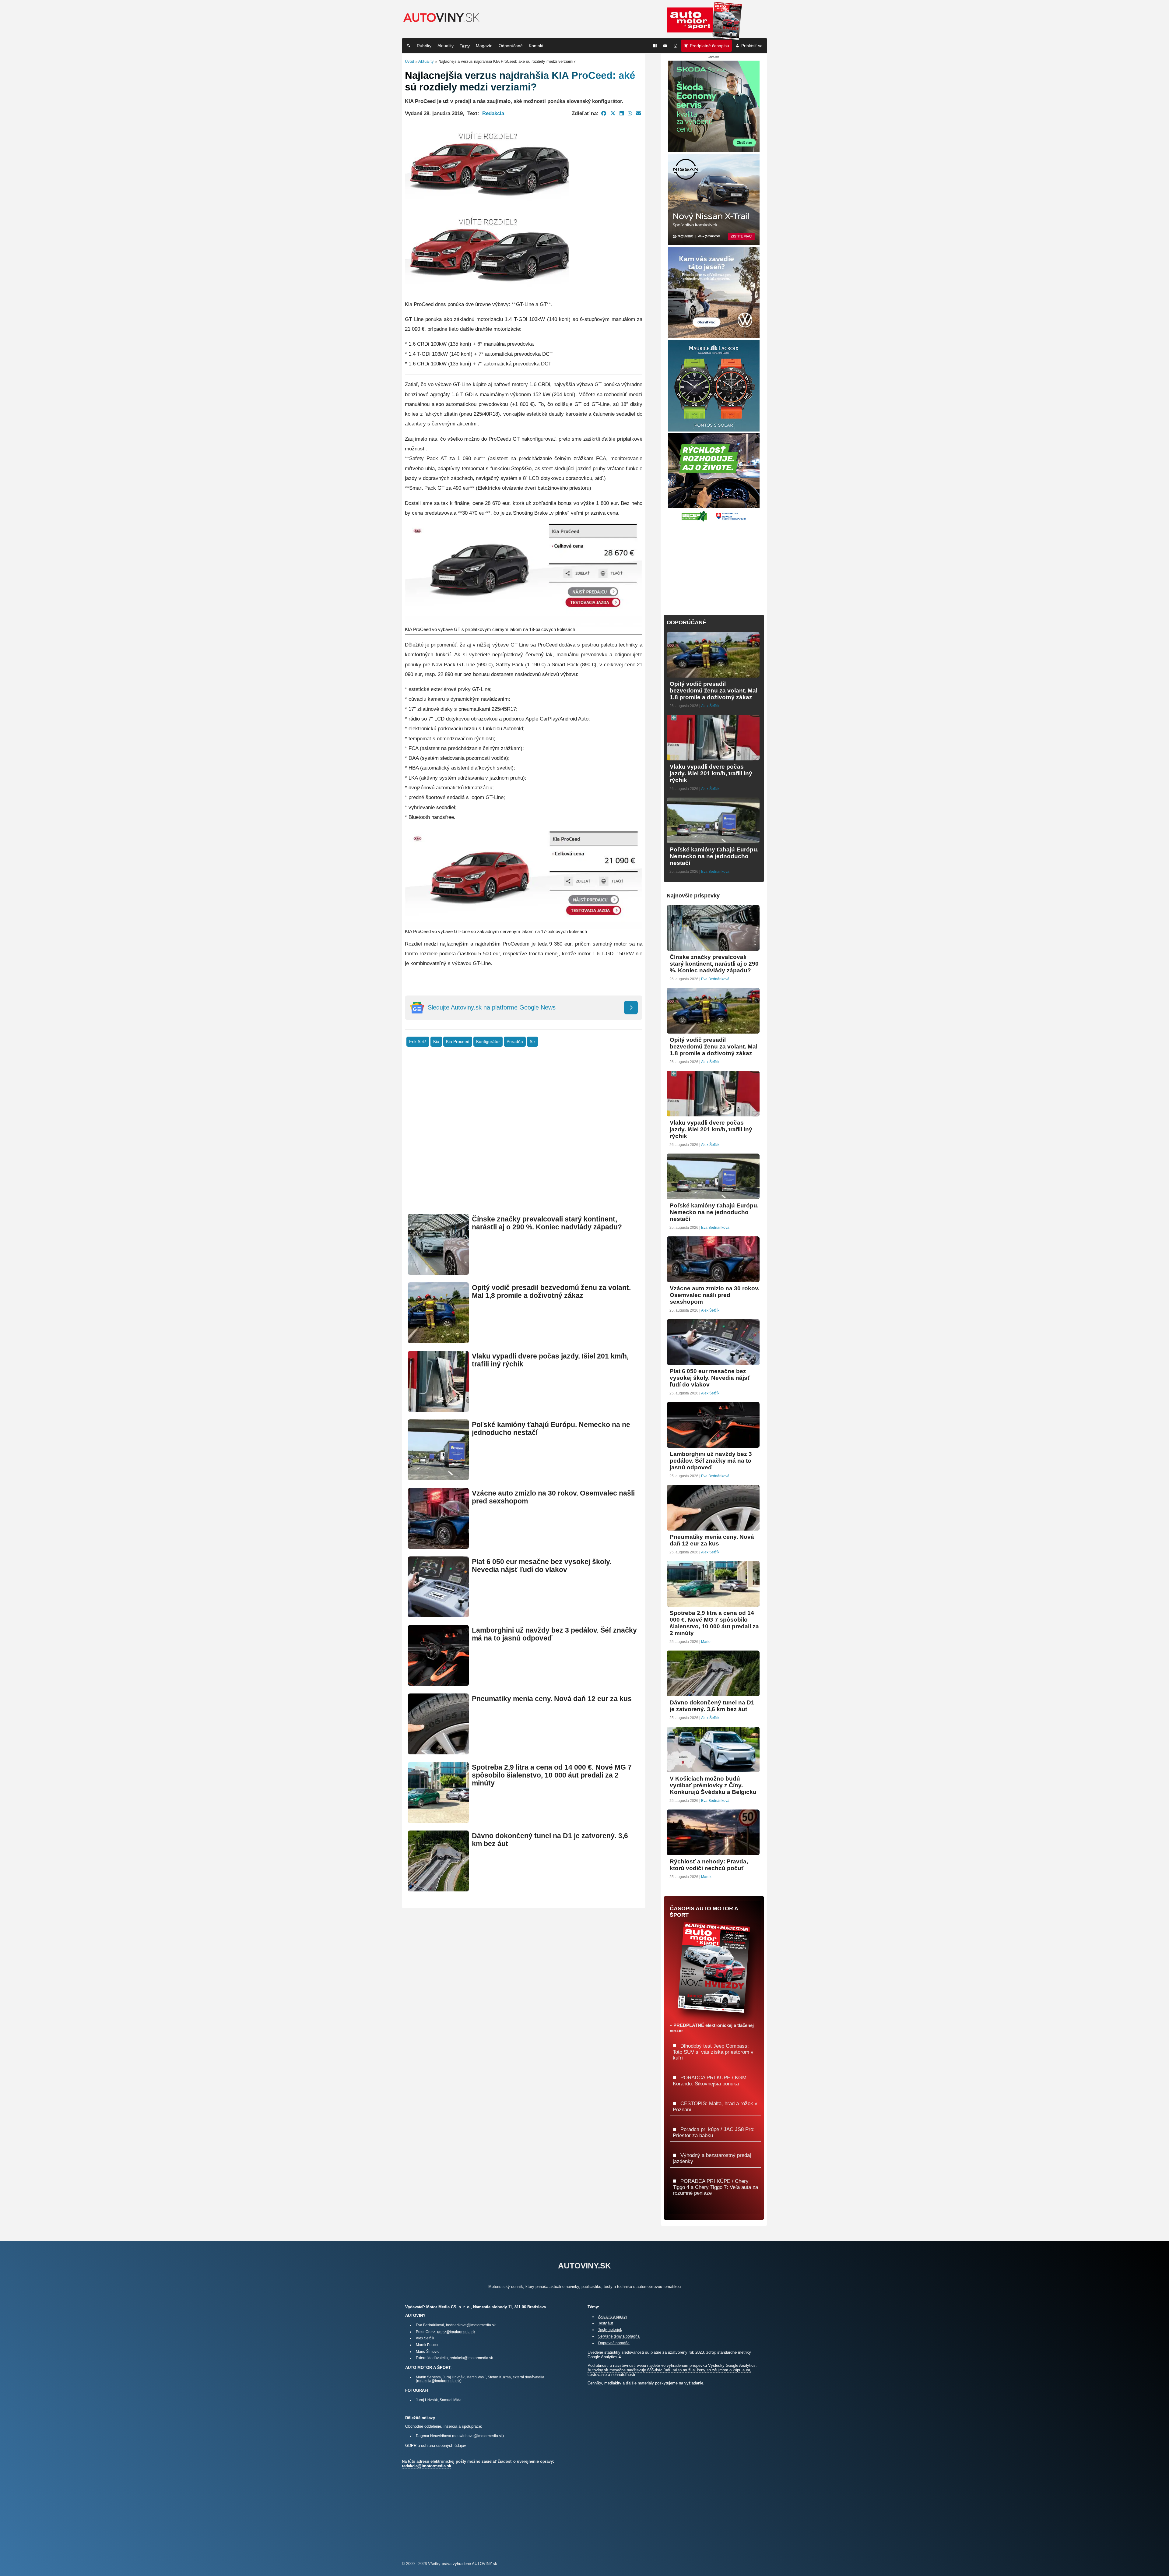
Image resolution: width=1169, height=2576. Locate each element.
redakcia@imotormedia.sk (471, 2358)
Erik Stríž (418, 1042)
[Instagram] (676, 46)
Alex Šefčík (710, 706)
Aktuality (446, 46)
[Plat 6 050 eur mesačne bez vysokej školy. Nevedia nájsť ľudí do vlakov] (438, 1615)
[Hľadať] (409, 46)
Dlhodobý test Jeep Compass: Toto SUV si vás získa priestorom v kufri (713, 2052)
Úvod (409, 61)
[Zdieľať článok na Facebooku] (604, 113)
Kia (436, 1042)
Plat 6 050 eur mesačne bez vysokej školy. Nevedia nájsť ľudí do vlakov (542, 1566)
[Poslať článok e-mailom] (639, 113)
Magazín (484, 46)
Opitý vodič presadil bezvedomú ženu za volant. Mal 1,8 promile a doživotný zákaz (551, 1292)
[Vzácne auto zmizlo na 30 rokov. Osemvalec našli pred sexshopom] (438, 1546)
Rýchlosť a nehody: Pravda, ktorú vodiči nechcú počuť (709, 1865)
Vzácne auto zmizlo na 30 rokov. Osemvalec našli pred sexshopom (715, 1295)
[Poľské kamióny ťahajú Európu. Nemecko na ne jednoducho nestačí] (438, 1478)
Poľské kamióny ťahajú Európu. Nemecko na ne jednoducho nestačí (714, 856)
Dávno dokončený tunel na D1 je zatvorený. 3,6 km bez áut (712, 1706)
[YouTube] (665, 46)
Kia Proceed (458, 1042)
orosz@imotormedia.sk (456, 2332)
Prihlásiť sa (752, 46)
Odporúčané (511, 46)
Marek (706, 1877)
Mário (706, 1642)
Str (532, 1042)
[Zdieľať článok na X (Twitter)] (613, 113)
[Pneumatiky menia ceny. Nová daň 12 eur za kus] (438, 1752)
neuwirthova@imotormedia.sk (478, 2436)
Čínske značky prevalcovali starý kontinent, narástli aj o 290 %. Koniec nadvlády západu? (547, 1223)
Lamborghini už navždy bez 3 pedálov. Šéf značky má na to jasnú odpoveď (711, 1461)
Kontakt (536, 46)
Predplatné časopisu (709, 46)
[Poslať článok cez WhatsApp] (630, 113)
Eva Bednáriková (715, 872)
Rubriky (424, 46)
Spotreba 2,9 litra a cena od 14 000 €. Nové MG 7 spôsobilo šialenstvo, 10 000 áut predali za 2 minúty (552, 1775)
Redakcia (493, 113)
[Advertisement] (524, 1140)
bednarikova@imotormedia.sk (471, 2325)
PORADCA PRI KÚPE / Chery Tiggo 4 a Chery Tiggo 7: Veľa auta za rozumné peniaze (715, 2187)
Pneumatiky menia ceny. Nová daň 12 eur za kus (552, 1699)
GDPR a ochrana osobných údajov (436, 2446)
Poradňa (515, 1042)
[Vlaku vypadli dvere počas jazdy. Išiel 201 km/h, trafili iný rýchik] (438, 1409)
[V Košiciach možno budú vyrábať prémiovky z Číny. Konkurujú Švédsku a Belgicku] (713, 1770)
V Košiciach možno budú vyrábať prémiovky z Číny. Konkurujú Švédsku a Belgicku (713, 1785)
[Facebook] (655, 46)
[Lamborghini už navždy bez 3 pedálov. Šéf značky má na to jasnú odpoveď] (438, 1683)
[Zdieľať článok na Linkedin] (622, 113)
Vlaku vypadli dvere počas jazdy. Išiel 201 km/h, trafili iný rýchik (711, 773)
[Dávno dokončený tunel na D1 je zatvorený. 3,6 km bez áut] (438, 1889)
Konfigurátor (488, 1042)
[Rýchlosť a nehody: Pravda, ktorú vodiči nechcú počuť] (713, 1853)
